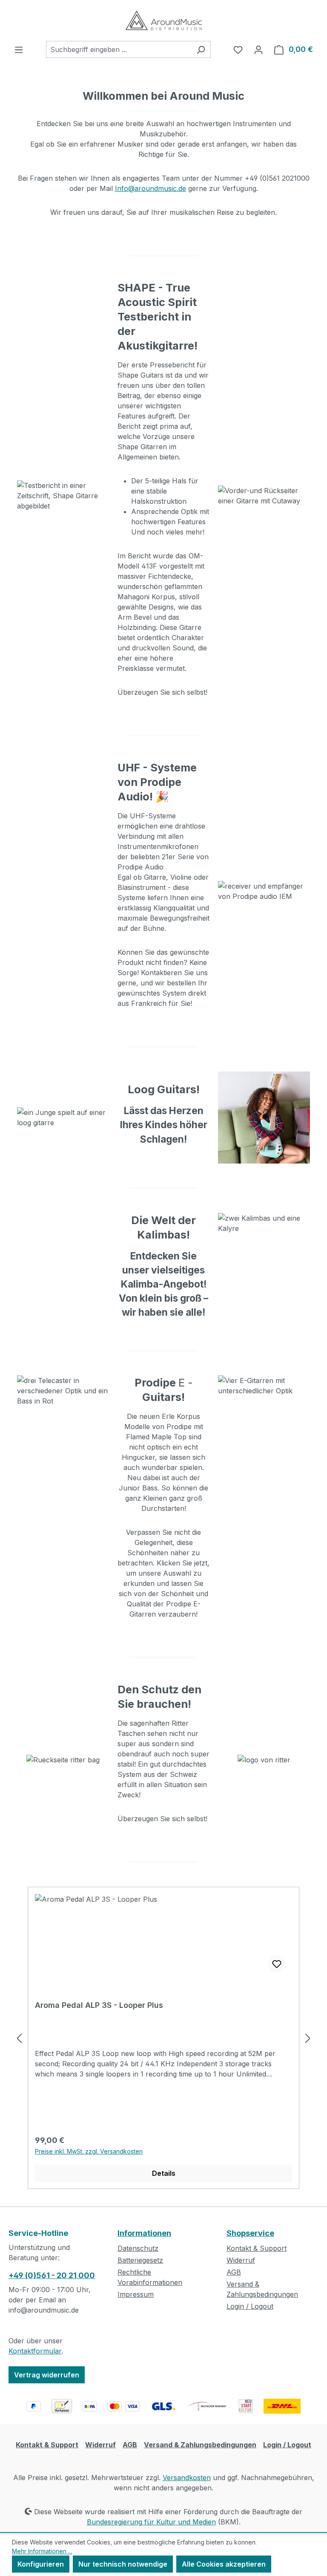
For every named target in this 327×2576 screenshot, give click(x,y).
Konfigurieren (41, 2564)
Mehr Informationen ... (42, 2551)
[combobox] (119, 49)
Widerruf (241, 2260)
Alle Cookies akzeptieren (224, 2564)
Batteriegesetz (140, 2260)
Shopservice (250, 2233)
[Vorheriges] (19, 2038)
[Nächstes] (308, 2038)
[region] (163, 2038)
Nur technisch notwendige (123, 2564)
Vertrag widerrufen (47, 2375)
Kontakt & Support (257, 2248)
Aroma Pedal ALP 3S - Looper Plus (99, 2005)
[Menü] (19, 49)
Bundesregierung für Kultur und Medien (151, 2522)
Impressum (136, 2294)
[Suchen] (201, 49)
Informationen (144, 2233)
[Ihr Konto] (258, 49)
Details (164, 2173)
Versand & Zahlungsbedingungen (200, 2445)
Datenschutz (138, 2248)
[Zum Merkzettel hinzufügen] (277, 1964)
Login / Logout (250, 2306)
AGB (234, 2272)
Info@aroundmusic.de (151, 188)
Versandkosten (187, 2478)
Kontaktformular (35, 2351)
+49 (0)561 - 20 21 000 (52, 2275)
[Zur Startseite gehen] (163, 20)
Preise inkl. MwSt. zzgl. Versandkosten (89, 2151)
